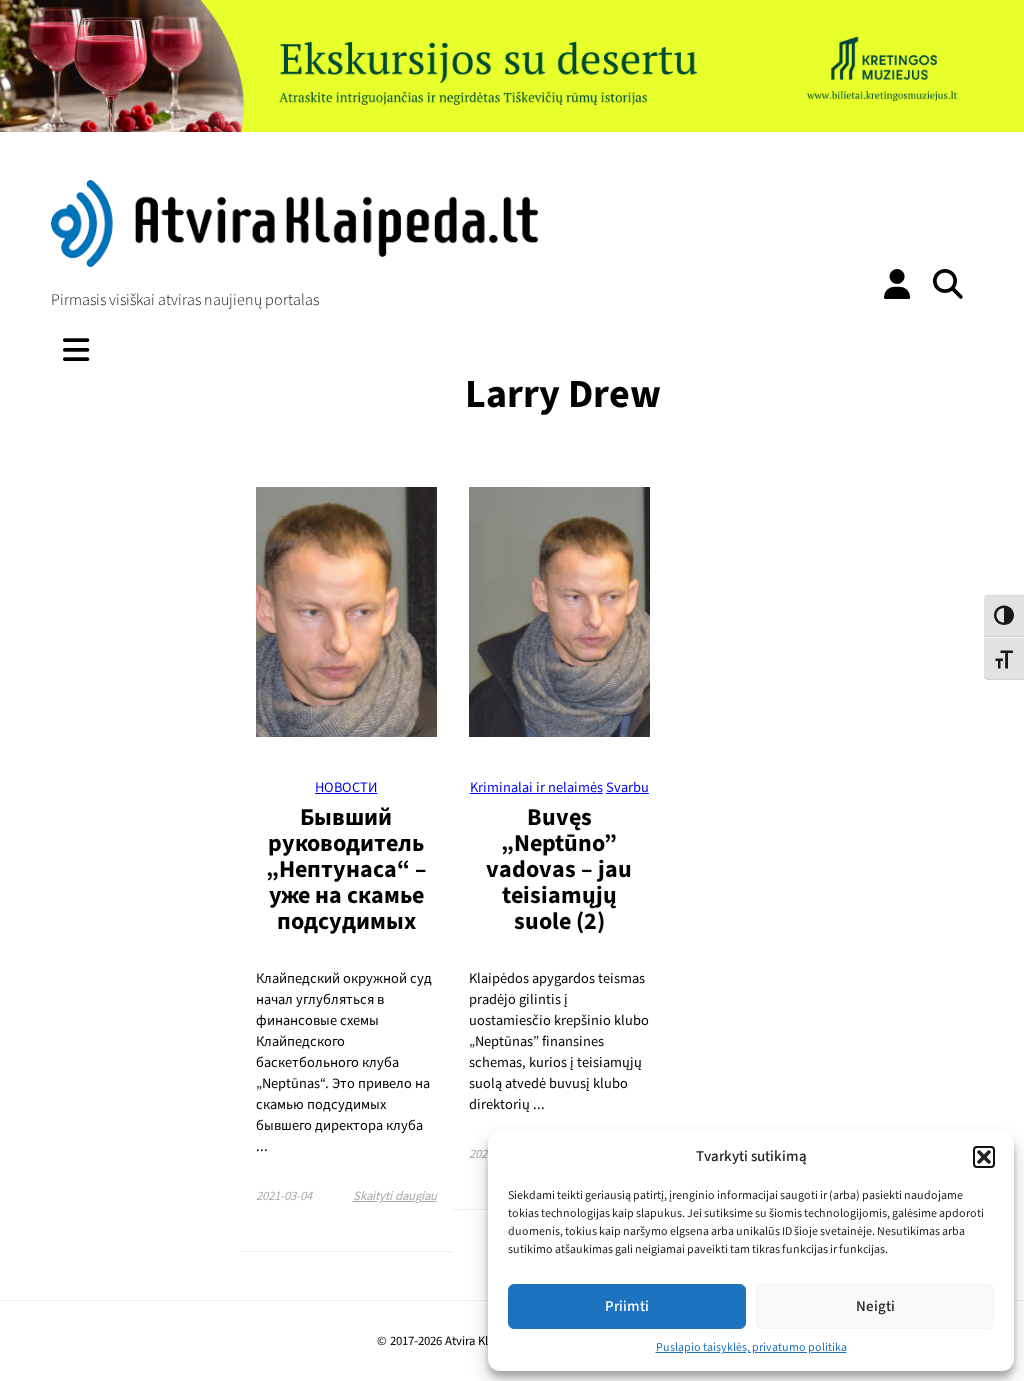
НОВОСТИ (346, 787)
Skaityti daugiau (395, 1196)
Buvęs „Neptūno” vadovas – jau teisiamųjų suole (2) (559, 869)
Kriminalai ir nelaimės (536, 787)
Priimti (627, 1306)
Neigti (875, 1306)
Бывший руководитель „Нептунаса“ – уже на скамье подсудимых (346, 869)
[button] (984, 1157)
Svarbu (627, 787)
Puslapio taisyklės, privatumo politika (751, 1347)
